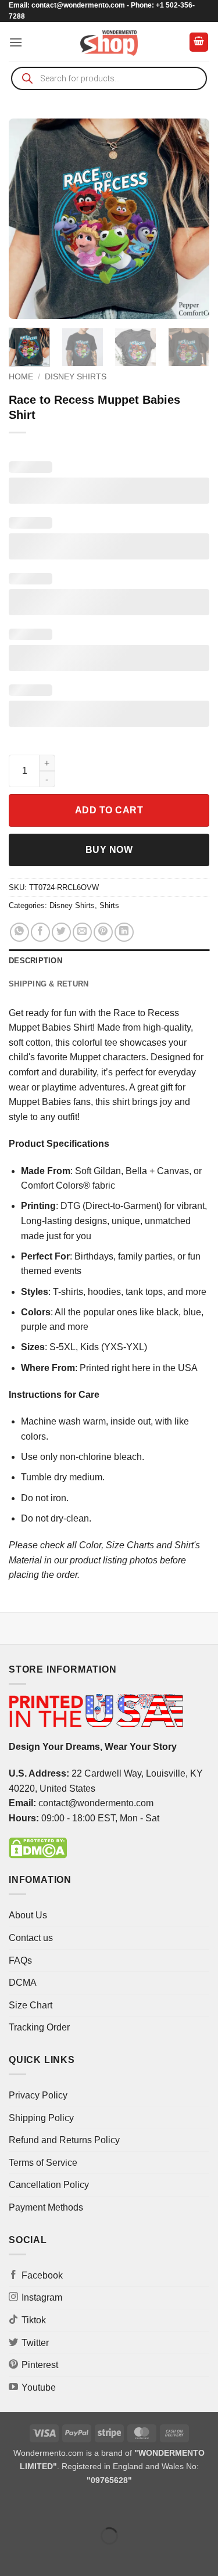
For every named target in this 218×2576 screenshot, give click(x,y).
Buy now (109, 850)
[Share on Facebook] (40, 932)
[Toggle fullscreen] (46, 2507)
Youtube (39, 2387)
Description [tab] (35, 961)
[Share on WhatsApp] (19, 932)
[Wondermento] (109, 42)
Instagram (42, 2297)
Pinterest (40, 2365)
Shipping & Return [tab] (49, 984)
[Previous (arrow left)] (11, 2556)
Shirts (109, 905)
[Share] (79, 2507)
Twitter (35, 2343)
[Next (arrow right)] (46, 2556)
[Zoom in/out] (11, 2507)
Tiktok (34, 2320)
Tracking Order (39, 2027)
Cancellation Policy (49, 2185)
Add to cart (109, 810)
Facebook (42, 2275)
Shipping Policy (41, 2118)
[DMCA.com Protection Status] (38, 1848)
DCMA (23, 1983)
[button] (16, 42)
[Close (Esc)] (114, 2507)
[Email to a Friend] (82, 932)
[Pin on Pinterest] (103, 932)
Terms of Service (43, 2163)
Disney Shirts (76, 377)
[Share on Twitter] (61, 932)
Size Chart (31, 2005)
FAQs (20, 1960)
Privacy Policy (38, 2095)
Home (21, 377)
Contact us (31, 1938)
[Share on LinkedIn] (124, 932)
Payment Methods (46, 2207)
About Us (28, 1915)
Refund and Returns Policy (64, 2140)
